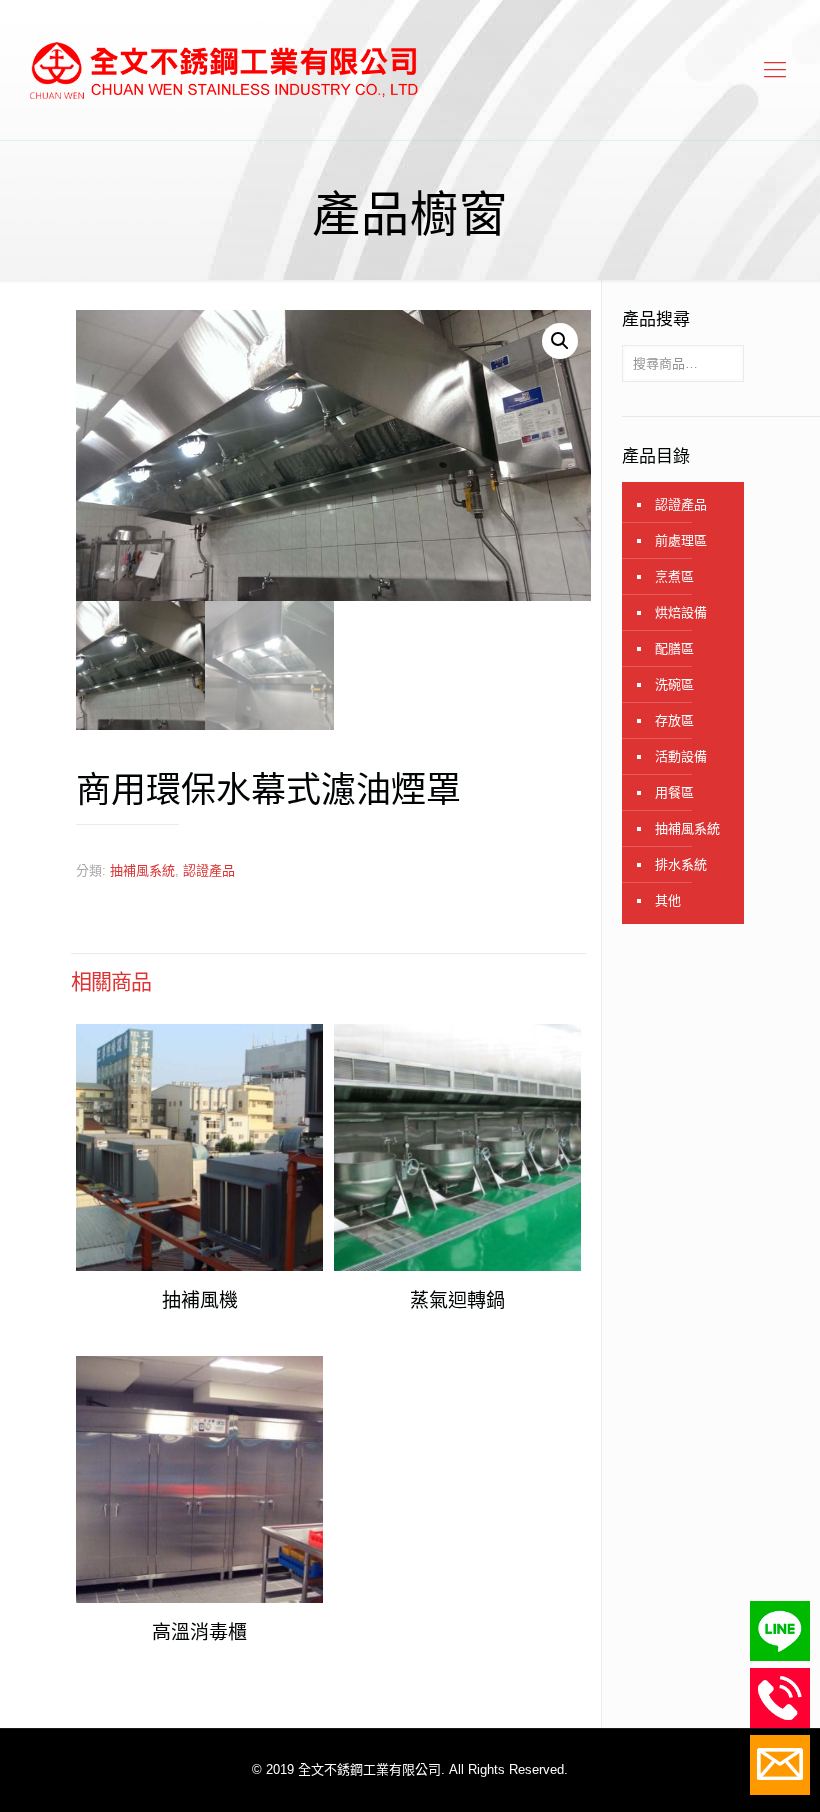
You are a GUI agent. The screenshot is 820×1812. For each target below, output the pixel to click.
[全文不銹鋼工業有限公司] (223, 70)
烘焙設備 (681, 612)
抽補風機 (200, 1300)
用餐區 (674, 792)
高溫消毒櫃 (199, 1632)
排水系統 (681, 864)
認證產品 (209, 870)
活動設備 (681, 756)
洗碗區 (674, 684)
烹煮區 (674, 576)
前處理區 (681, 540)
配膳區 (674, 648)
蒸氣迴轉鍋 (457, 1300)
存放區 (674, 720)
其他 (668, 900)
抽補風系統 (142, 870)
